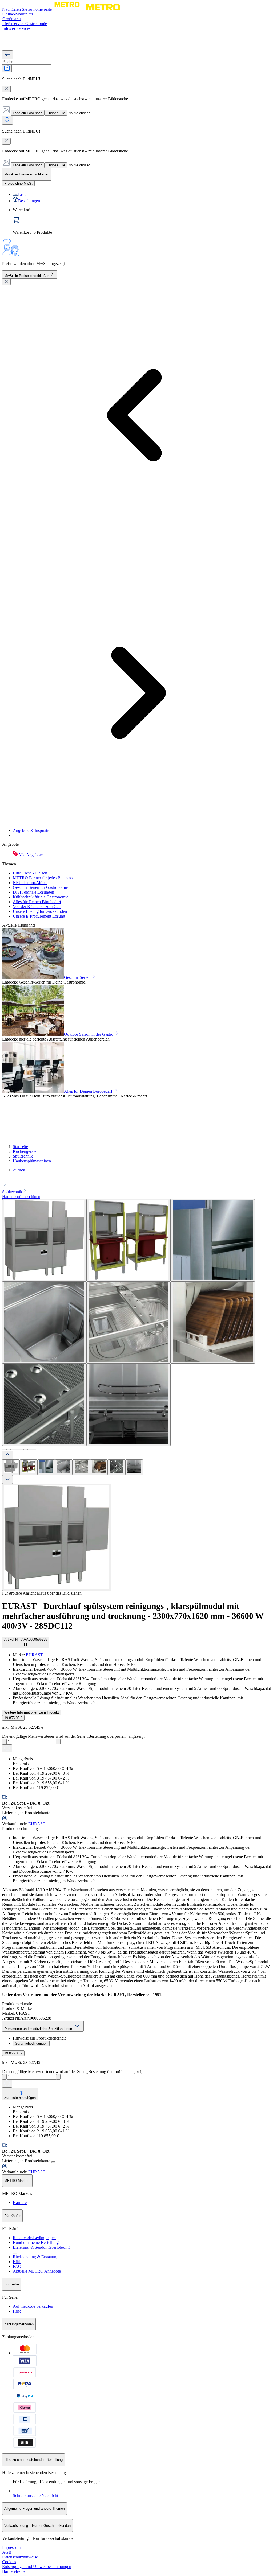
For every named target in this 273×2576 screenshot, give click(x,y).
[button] (136, 1182)
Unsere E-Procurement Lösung (39, 916)
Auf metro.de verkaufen (33, 2306)
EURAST (34, 1655)
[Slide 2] (9, 1450)
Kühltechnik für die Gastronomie (41, 897)
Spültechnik (23, 1156)
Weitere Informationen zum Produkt (32, 1712)
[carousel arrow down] (7, 1479)
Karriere (20, 2203)
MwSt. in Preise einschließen (27, 276)
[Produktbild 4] (64, 1467)
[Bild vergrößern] (57, 1537)
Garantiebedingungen (31, 2043)
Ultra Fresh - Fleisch (30, 873)
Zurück (19, 1170)
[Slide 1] (4, 1450)
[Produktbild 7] (117, 1467)
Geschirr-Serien (77, 977)
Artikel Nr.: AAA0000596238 (26, 1639)
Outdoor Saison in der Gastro (89, 1034)
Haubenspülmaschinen (32, 1161)
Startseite (20, 1147)
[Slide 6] (26, 1450)
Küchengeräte (25, 1151)
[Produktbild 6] (99, 1467)
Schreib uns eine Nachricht (35, 2495)
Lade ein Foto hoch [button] (28, 113)
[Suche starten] (7, 120)
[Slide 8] (34, 1450)
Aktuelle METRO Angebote (37, 2271)
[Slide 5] (21, 1450)
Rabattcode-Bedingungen (34, 2238)
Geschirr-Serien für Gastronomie (40, 887)
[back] (7, 55)
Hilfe (17, 2262)
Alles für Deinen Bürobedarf (37, 902)
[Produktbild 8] (134, 1467)
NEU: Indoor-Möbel (30, 883)
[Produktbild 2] (29, 1467)
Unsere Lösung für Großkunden (40, 911)
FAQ (17, 2266)
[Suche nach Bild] (7, 69)
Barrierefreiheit (15, 2571)
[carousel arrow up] (7, 1455)
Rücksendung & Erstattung (36, 2257)
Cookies (9, 2562)
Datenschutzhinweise (20, 2557)
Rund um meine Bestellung (36, 2242)
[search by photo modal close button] (6, 89)
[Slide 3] (13, 1450)
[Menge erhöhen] (58, 1742)
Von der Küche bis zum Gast (37, 907)
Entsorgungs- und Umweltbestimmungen (37, 2567)
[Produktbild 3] (46, 1467)
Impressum (11, 2547)
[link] (142, 221)
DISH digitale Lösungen (33, 892)
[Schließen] (6, 282)
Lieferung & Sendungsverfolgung (41, 2247)
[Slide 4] (17, 1450)
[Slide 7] (30, 1450)
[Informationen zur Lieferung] (53, 2162)
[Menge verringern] (4, 1742)
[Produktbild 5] (81, 1467)
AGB (7, 2552)
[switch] (18, 183)
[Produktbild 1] (11, 1467)
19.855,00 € (13, 1718)
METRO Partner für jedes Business (43, 878)
